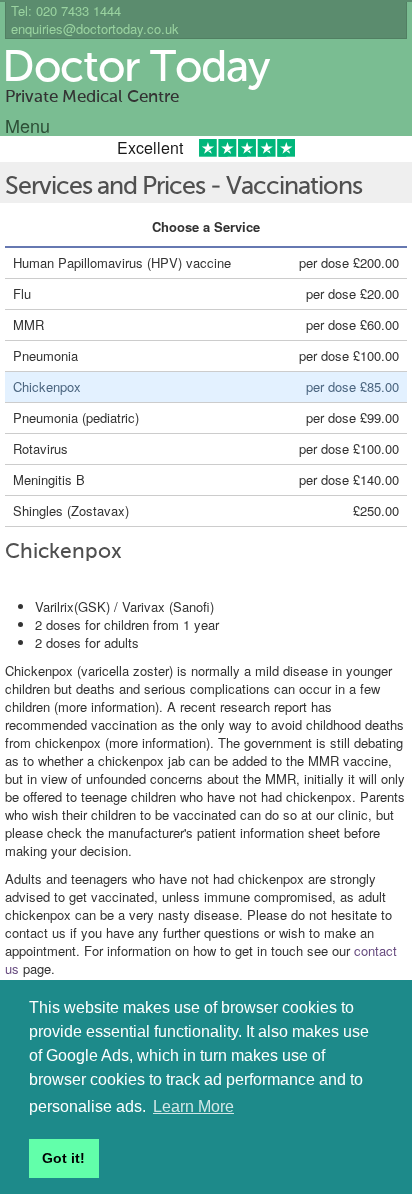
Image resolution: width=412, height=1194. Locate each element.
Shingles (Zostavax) (71, 510)
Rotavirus (40, 448)
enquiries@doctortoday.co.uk (95, 28)
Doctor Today (135, 69)
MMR (28, 324)
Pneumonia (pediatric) (76, 417)
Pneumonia (45, 355)
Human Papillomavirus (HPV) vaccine (122, 262)
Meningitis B (49, 479)
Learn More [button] (193, 1106)
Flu (22, 293)
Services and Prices (105, 187)
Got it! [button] (63, 1158)
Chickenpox (47, 386)
